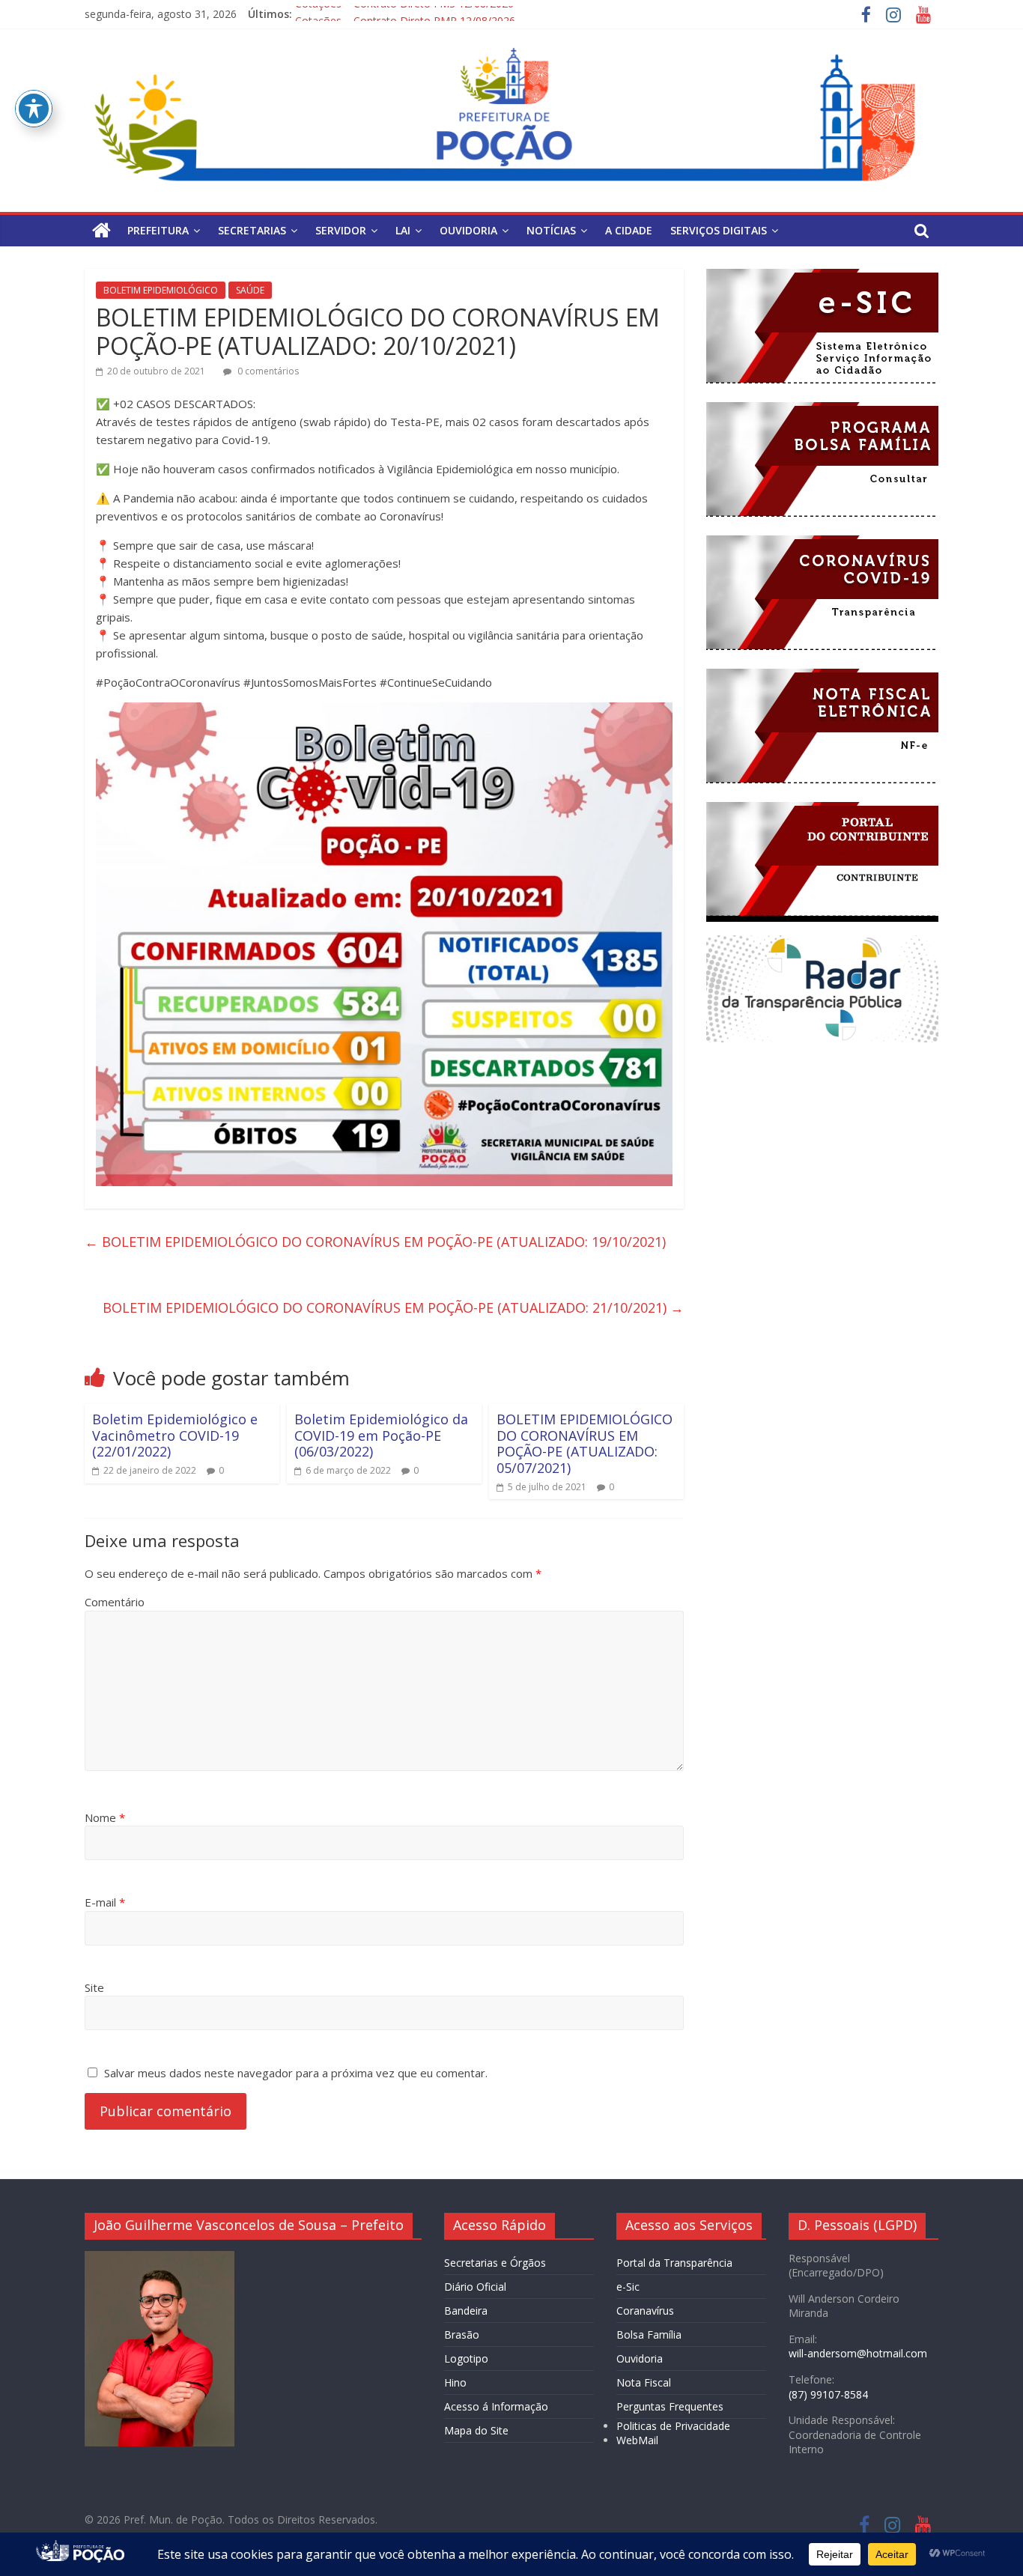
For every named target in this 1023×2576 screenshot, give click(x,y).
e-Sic (628, 2287)
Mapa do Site (476, 2430)
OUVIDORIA (468, 230)
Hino (455, 2382)
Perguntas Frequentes (670, 2406)
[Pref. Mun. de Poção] (101, 231)
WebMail (637, 2440)
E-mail (105, 1902)
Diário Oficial (475, 2287)
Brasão (462, 2334)
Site (94, 1987)
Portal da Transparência (674, 2263)
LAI (403, 230)
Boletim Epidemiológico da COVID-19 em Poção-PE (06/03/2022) (381, 1435)
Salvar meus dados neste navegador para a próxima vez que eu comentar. (296, 2073)
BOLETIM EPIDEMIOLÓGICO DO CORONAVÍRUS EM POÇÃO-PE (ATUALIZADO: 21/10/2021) (393, 1307)
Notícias (551, 230)
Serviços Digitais (719, 230)
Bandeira (466, 2311)
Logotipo (466, 2358)
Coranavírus (645, 2311)
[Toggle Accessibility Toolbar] (34, 109)
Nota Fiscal (644, 2382)
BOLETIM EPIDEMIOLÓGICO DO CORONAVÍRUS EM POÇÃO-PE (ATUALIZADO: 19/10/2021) (375, 1242)
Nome (105, 1817)
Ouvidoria (640, 2358)
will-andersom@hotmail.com (858, 2353)
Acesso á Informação (496, 2406)
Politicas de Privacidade (673, 2426)
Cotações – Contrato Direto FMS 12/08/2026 (404, 14)
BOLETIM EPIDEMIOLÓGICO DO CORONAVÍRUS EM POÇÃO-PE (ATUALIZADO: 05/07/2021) (585, 1443)
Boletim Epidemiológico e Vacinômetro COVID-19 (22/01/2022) (175, 1435)
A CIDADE (629, 230)
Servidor (341, 230)
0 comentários (267, 371)
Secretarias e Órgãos (495, 2263)
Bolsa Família (649, 2334)
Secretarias (252, 230)
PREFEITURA (158, 230)
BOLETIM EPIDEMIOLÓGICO (161, 290)
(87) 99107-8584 (828, 2394)
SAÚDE (250, 290)
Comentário (115, 1602)
